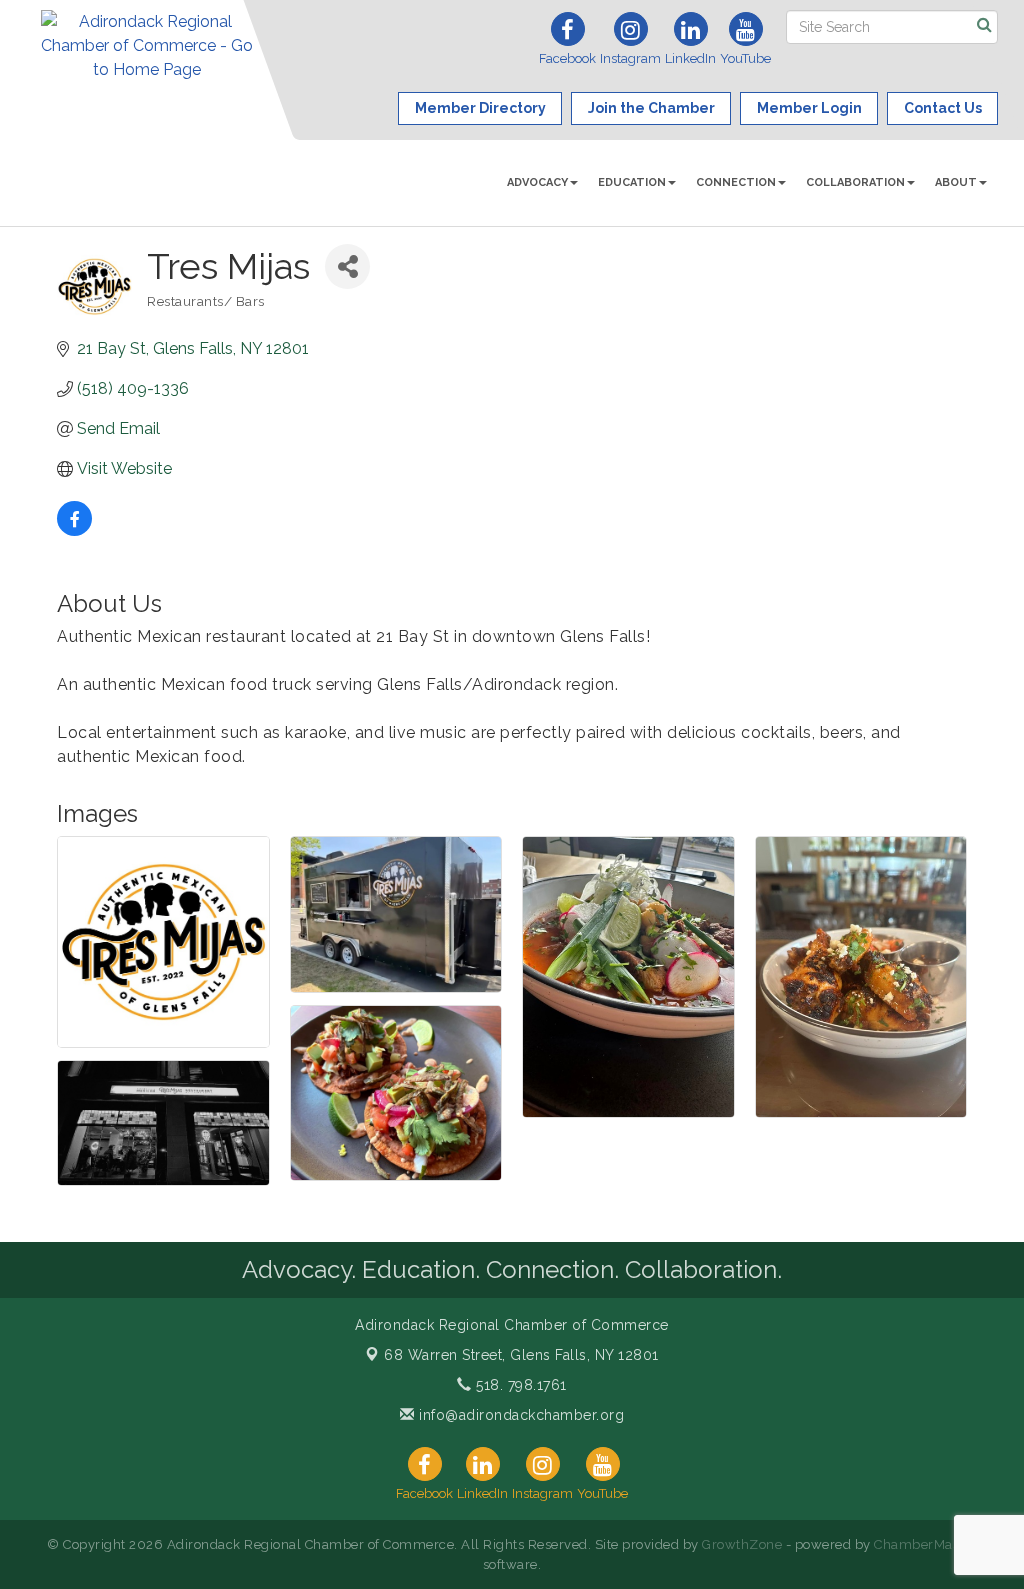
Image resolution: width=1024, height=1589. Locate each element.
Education (632, 182)
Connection (736, 182)
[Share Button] (347, 266)
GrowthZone (742, 1544)
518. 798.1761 (519, 1385)
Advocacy (537, 182)
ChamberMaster (925, 1544)
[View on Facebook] (74, 530)
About (956, 182)
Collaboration (855, 182)
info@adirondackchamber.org (519, 1415)
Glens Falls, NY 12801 (521, 1355)
